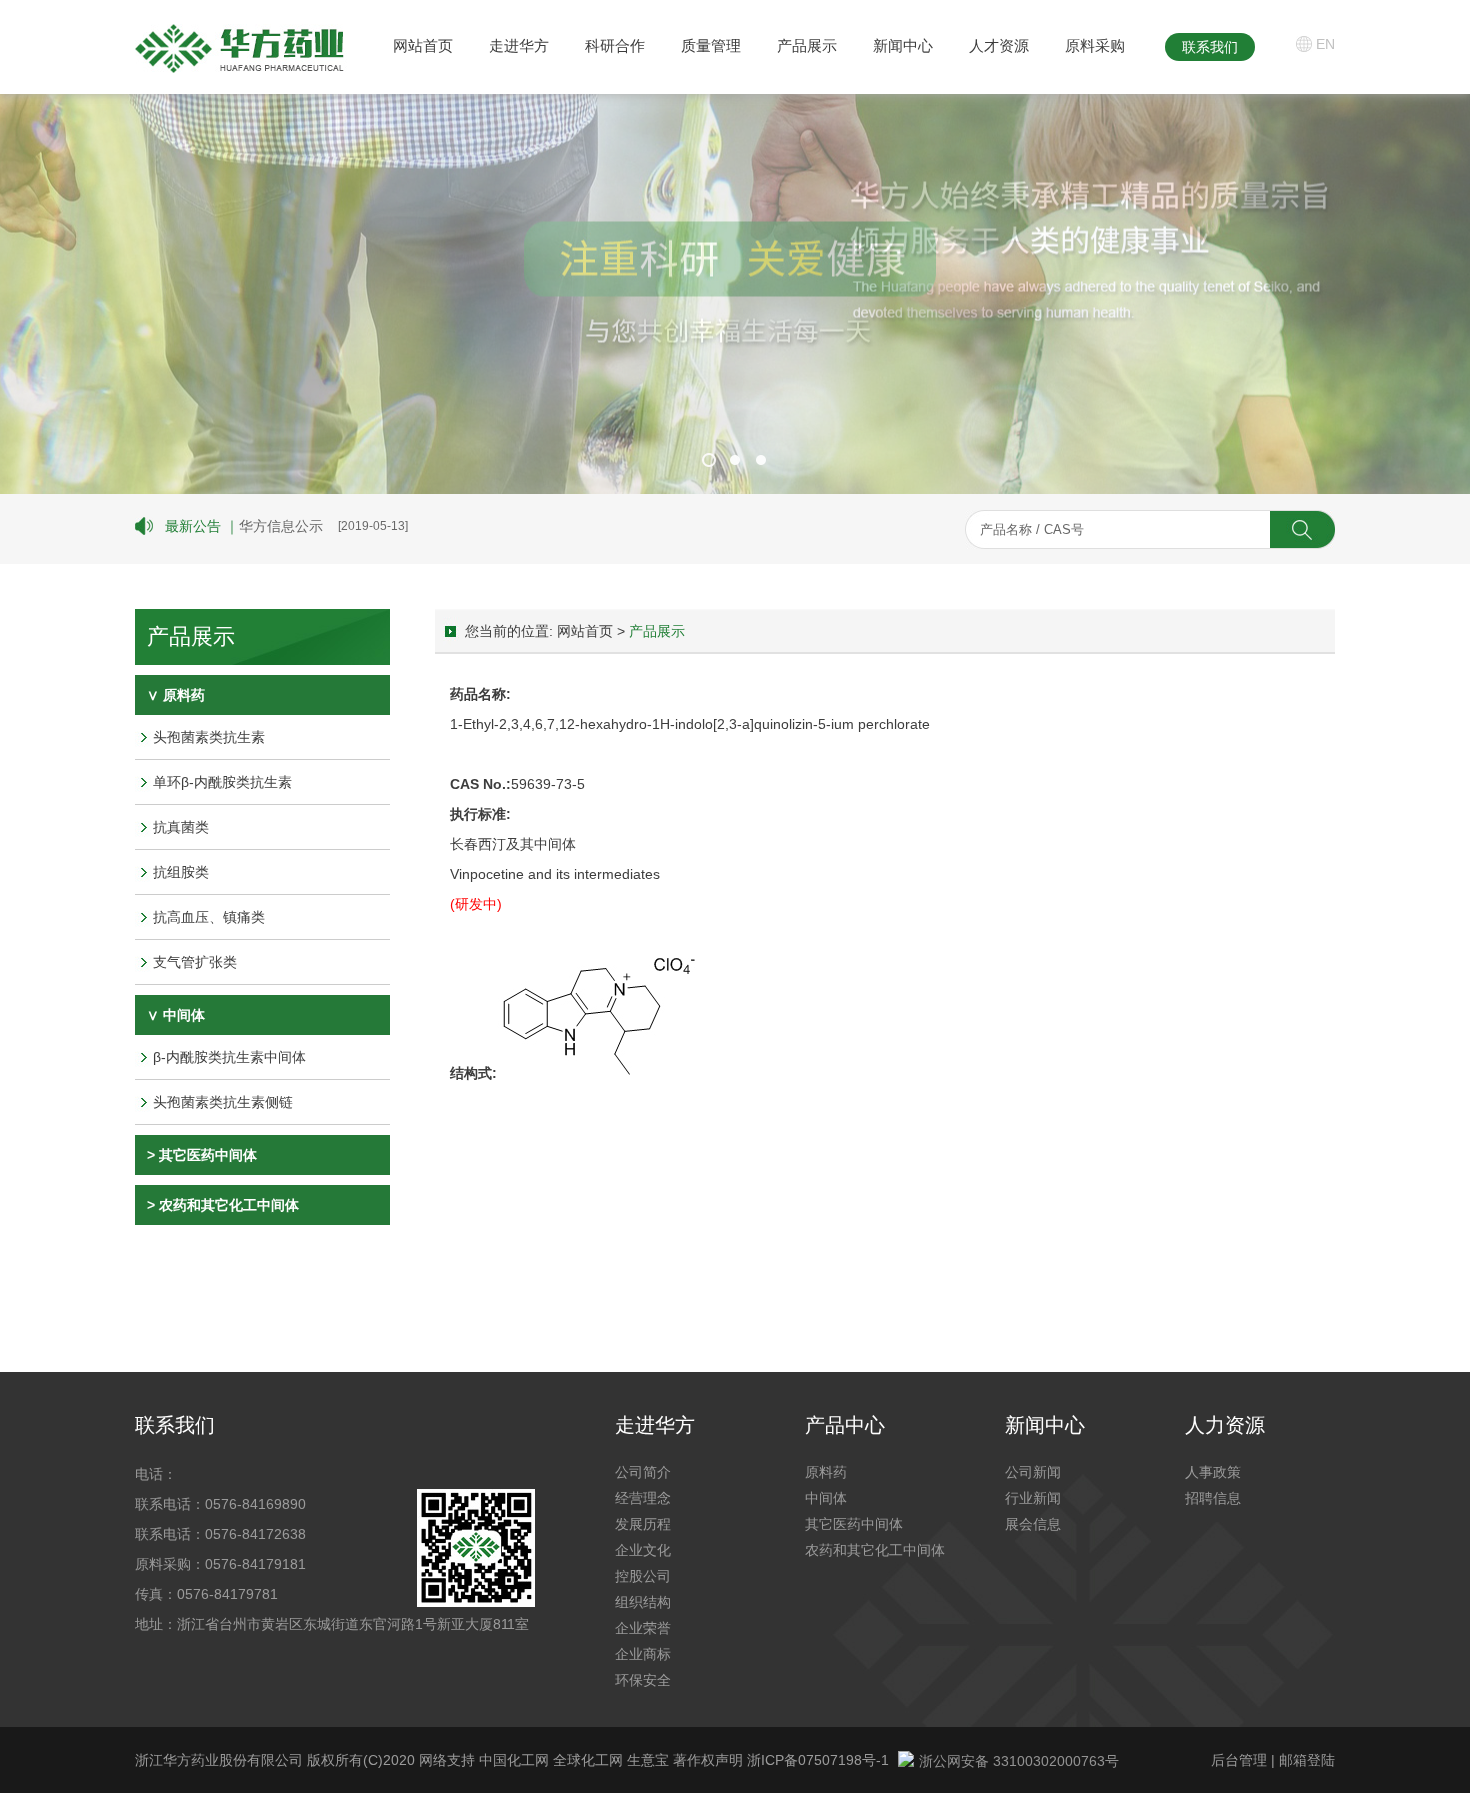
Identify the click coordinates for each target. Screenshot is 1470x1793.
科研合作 (615, 45)
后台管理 (1239, 1760)
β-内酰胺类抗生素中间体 (229, 1057)
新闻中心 (903, 45)
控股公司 (643, 1576)
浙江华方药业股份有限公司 (219, 1760)
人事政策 (1213, 1472)
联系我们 (1210, 47)
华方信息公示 (281, 526)
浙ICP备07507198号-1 (818, 1760)
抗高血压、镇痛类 (209, 917)
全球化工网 (588, 1760)
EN (1325, 44)
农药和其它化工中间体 (229, 1205)
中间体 (826, 1498)
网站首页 (423, 45)
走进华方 (519, 45)
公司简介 (643, 1472)
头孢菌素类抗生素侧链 (223, 1102)
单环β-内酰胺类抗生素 (222, 782)
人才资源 (999, 45)
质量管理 (711, 45)
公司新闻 (1033, 1472)
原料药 (826, 1472)
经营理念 (643, 1498)
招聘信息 (1213, 1498)
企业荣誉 (643, 1628)
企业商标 (643, 1654)
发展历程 (643, 1524)
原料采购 (1095, 45)
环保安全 (643, 1680)
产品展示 (807, 45)
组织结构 (643, 1602)
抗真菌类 (181, 827)
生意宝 (648, 1760)
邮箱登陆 (1307, 1760)
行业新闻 (1033, 1498)
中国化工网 (514, 1760)
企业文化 (643, 1550)
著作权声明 (710, 1760)
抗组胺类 (181, 872)
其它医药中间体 (208, 1155)
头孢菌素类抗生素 (209, 737)
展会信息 (1033, 1524)
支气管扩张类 (195, 962)
